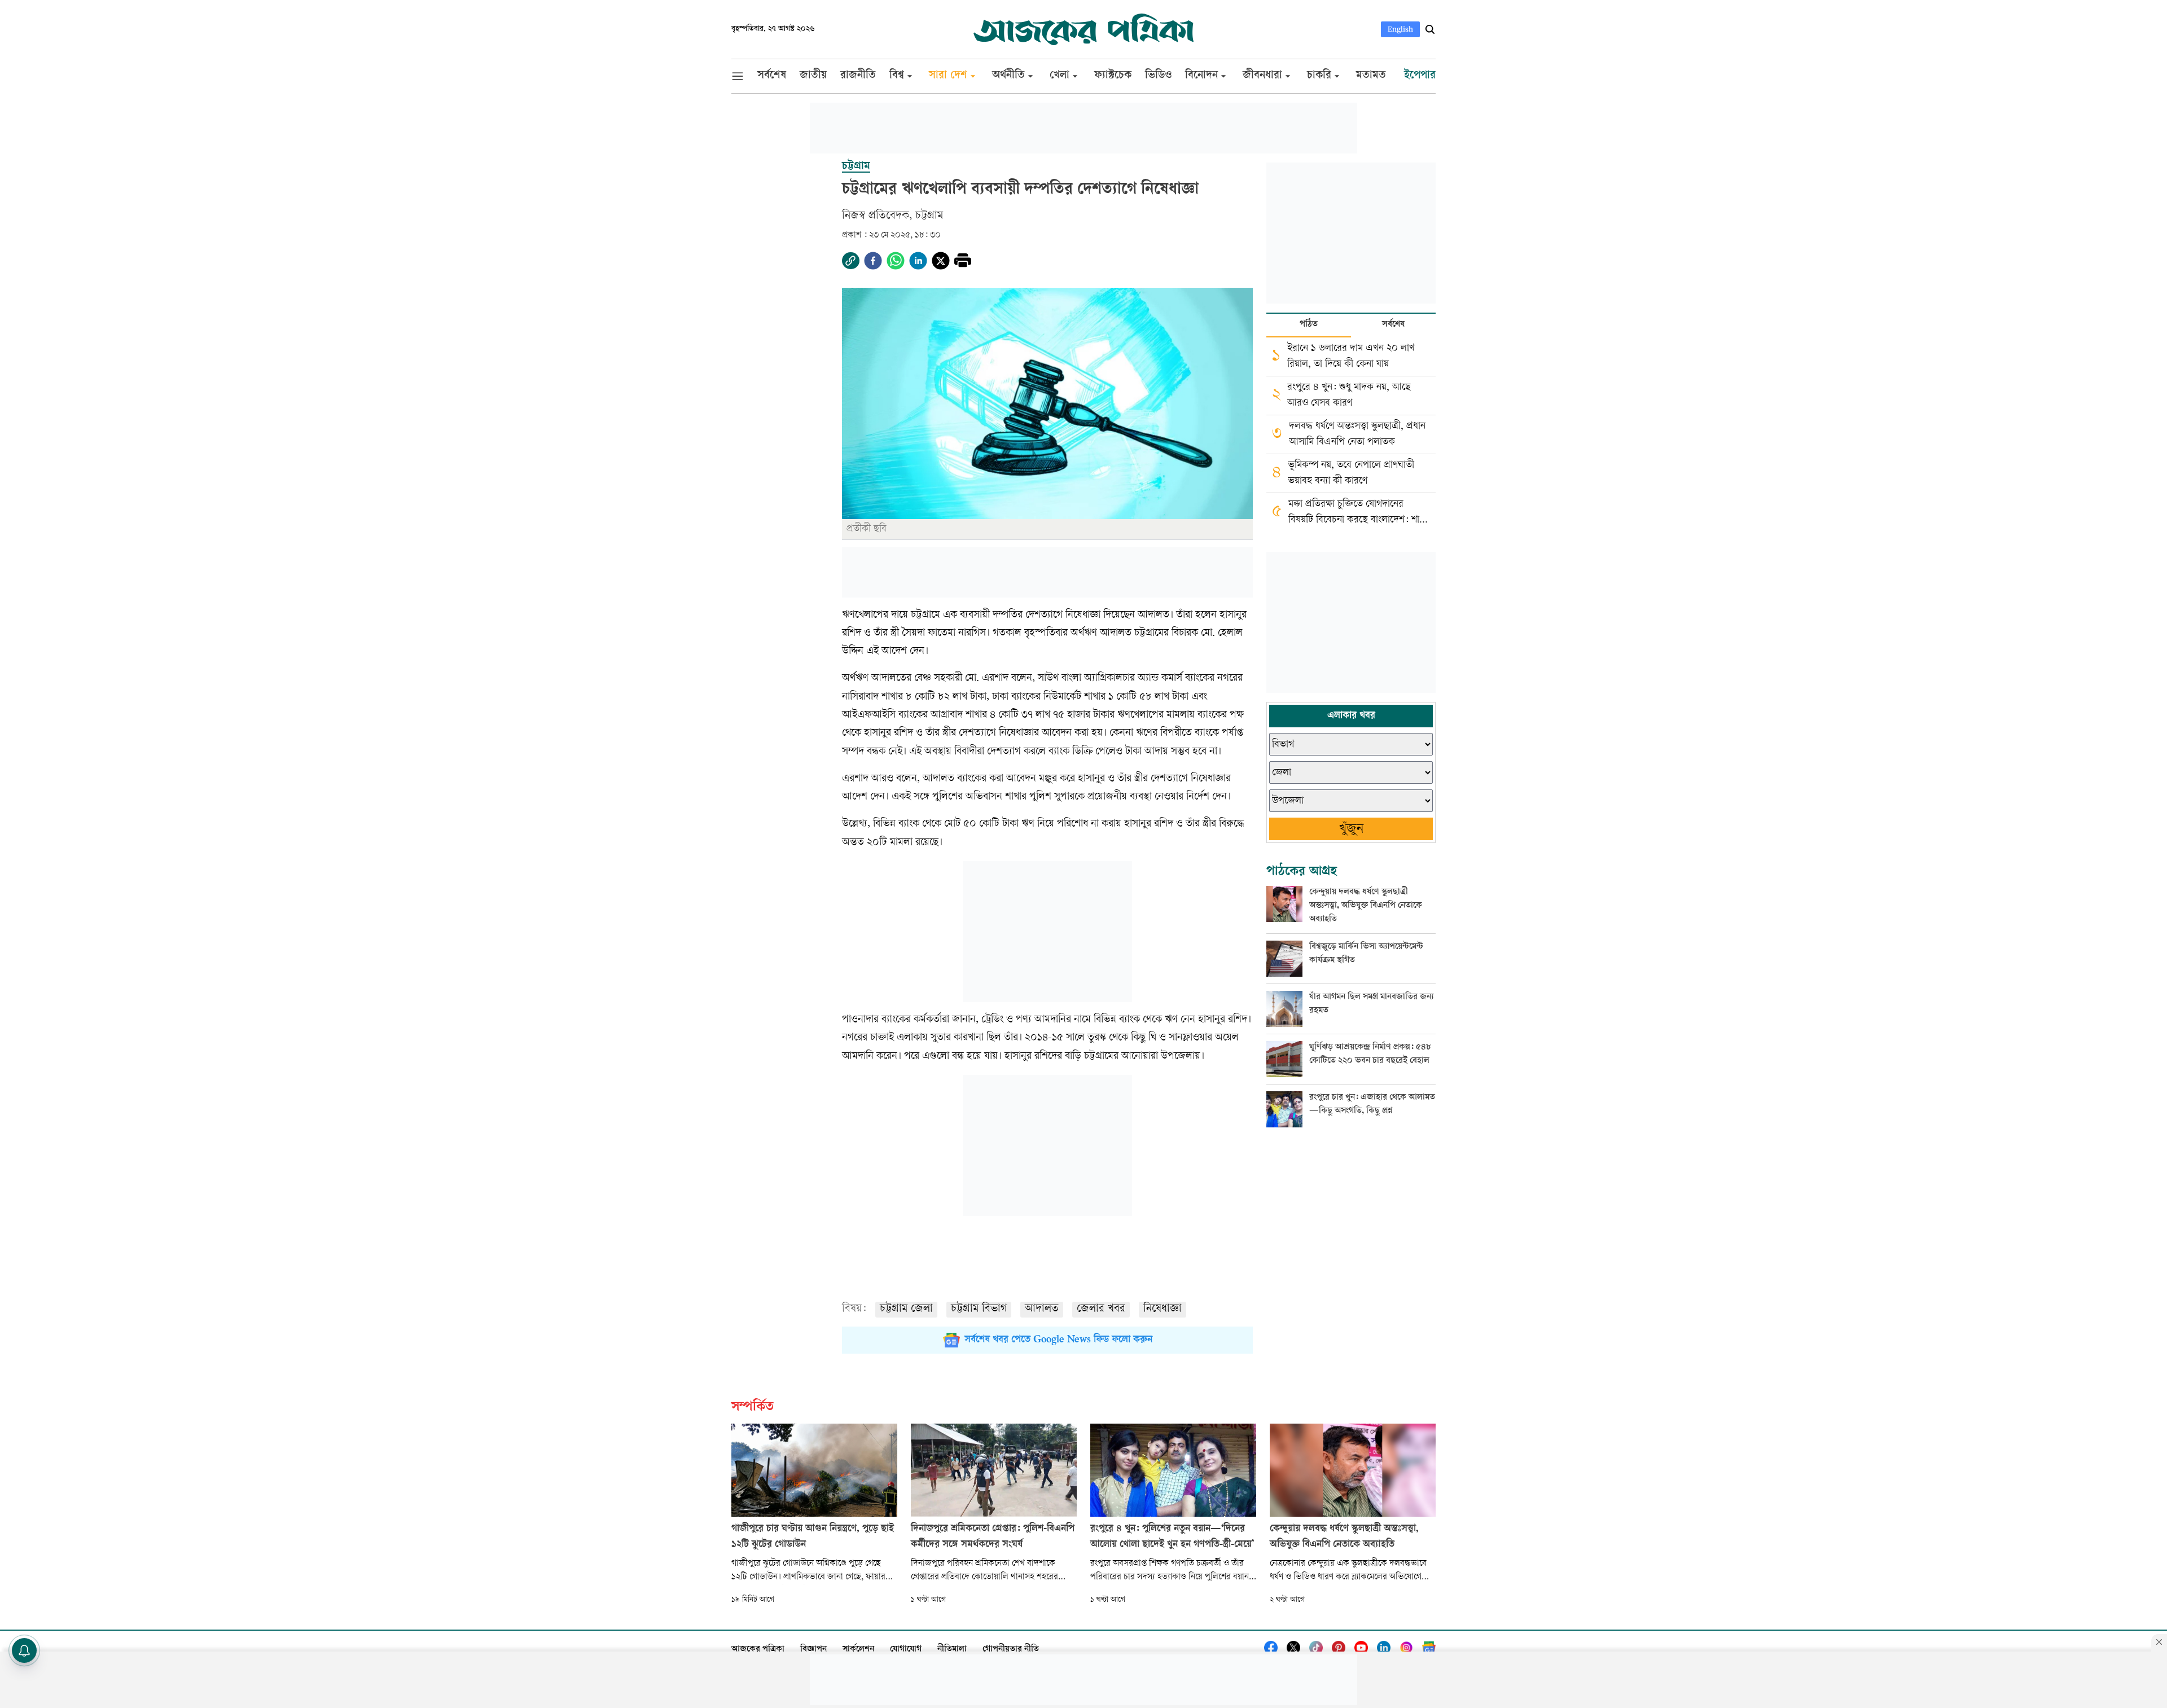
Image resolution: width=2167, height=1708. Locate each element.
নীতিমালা (952, 1650)
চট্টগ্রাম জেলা (906, 1309)
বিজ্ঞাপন (813, 1650)
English (1400, 29)
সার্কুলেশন (858, 1650)
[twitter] (941, 261)
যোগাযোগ (906, 1650)
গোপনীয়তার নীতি (1011, 1650)
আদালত (1042, 1309)
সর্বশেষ (1393, 325)
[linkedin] (918, 261)
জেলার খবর (1101, 1309)
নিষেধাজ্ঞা (1163, 1309)
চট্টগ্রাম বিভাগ (979, 1309)
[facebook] (873, 261)
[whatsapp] (896, 261)
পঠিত (1309, 325)
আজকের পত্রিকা (758, 1650)
